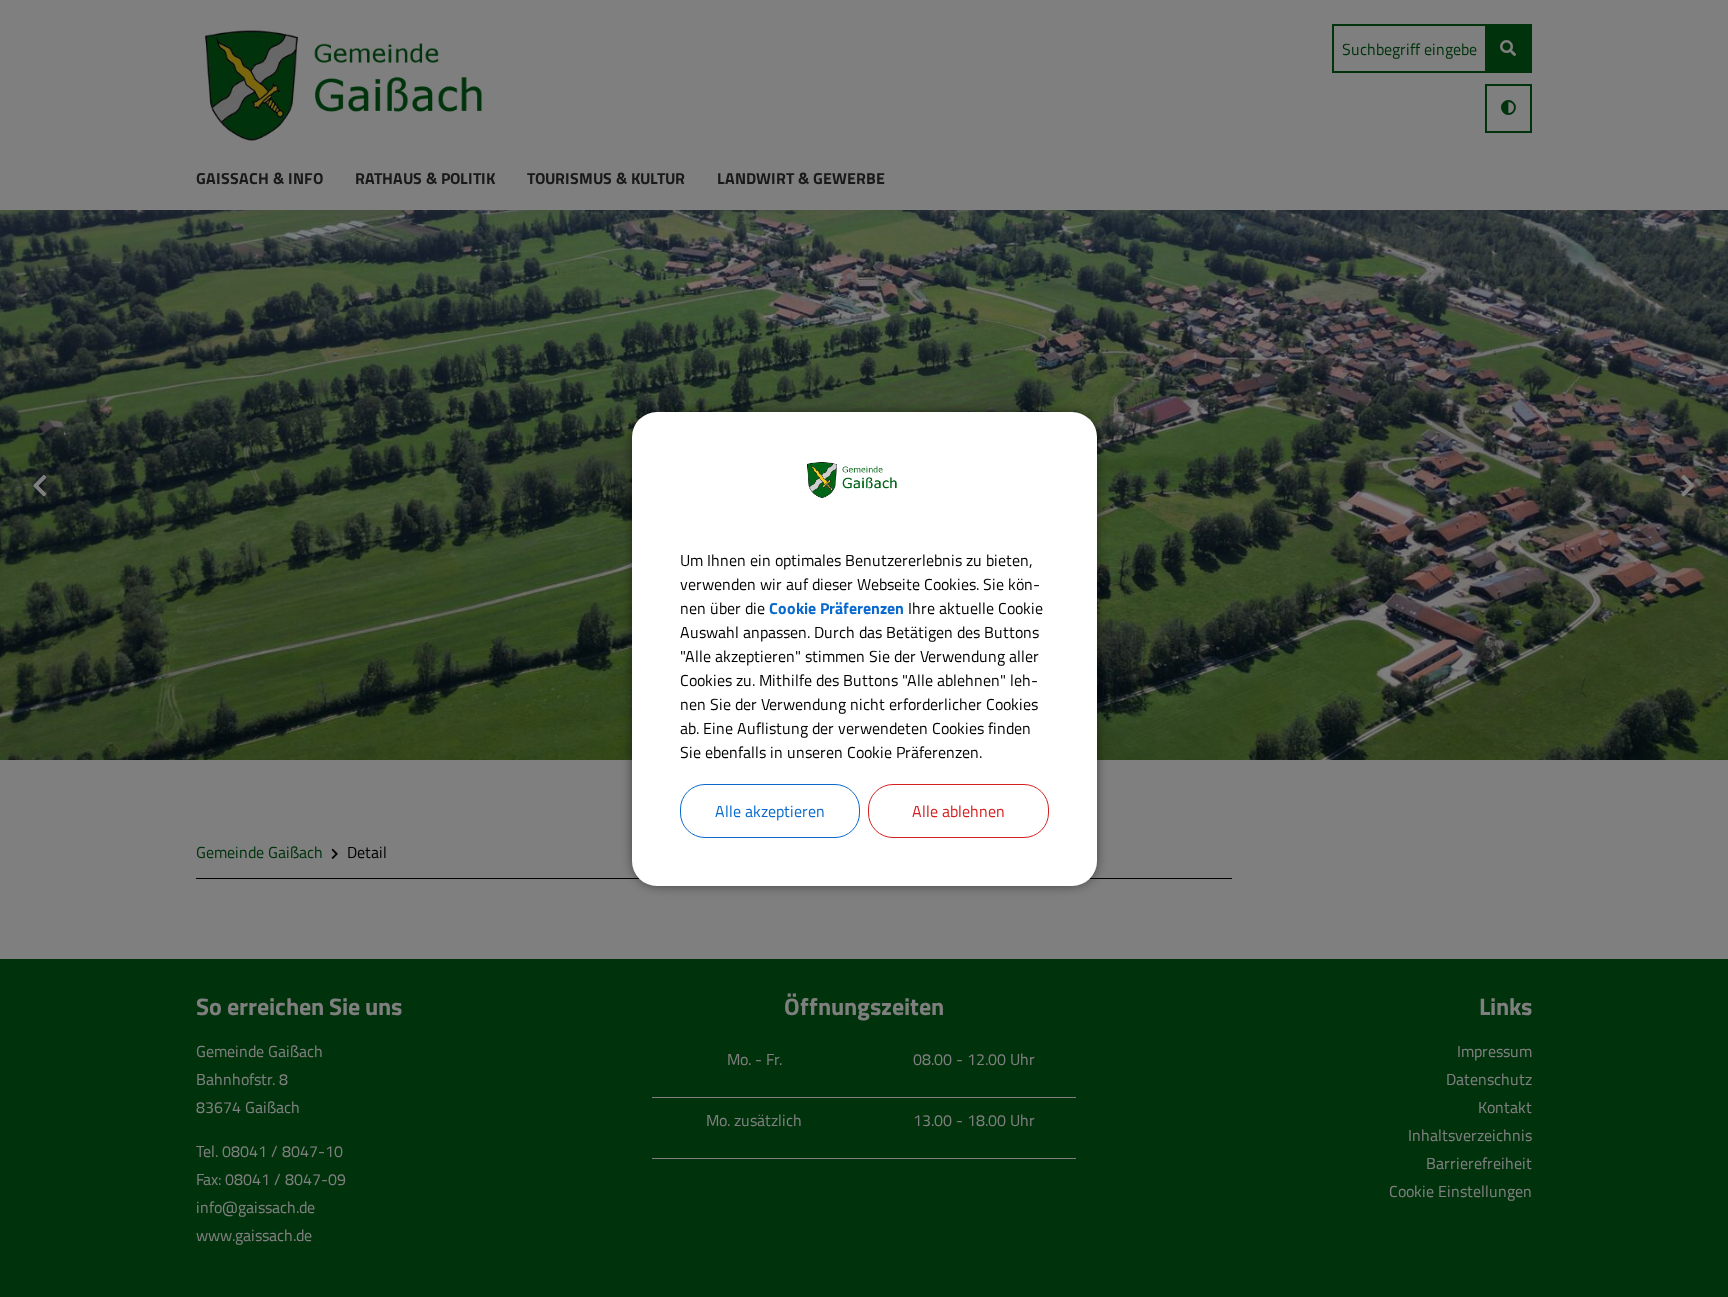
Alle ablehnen (958, 811)
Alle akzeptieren (770, 811)
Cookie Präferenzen (836, 608)
